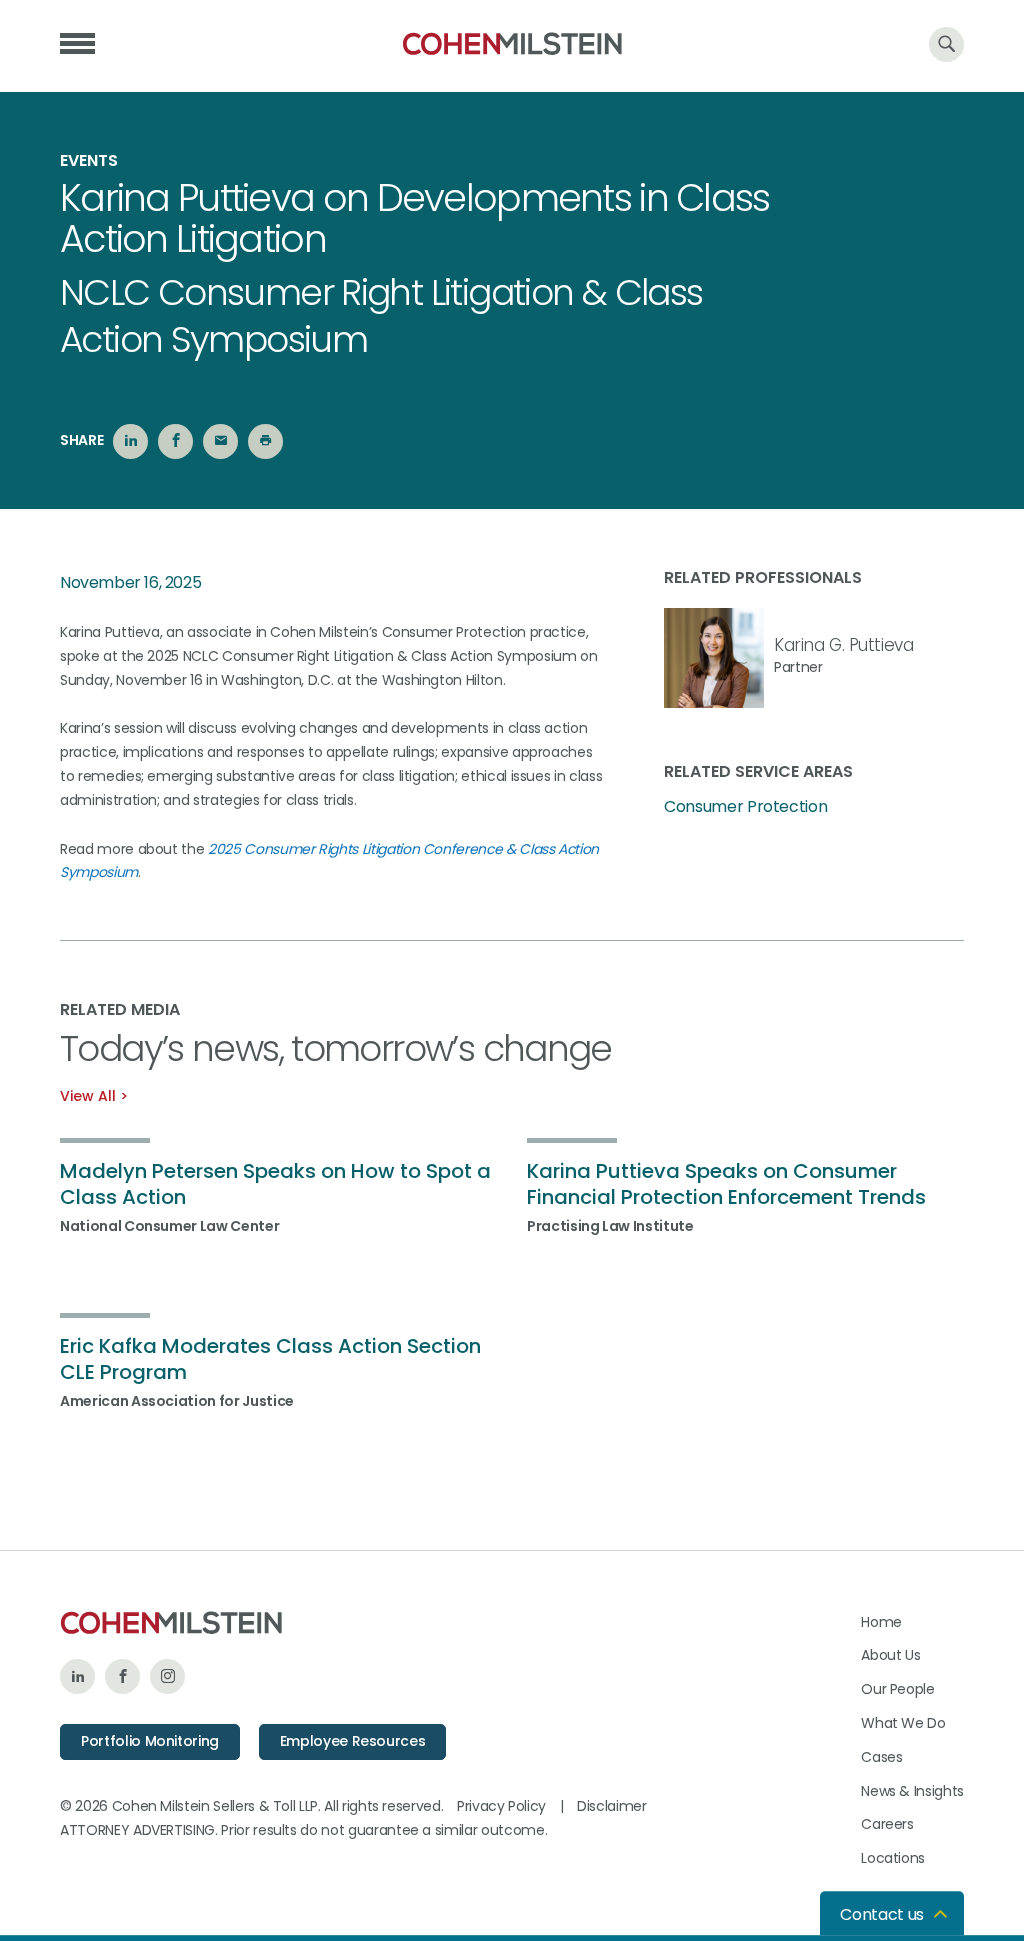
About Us (890, 1655)
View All (88, 1096)
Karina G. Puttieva (843, 645)
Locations (893, 1858)
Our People (898, 1689)
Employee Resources (353, 1741)
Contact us (882, 1914)
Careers (887, 1824)
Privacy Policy (501, 1806)
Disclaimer (612, 1806)
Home (881, 1622)
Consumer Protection (745, 807)
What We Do (903, 1723)
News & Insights (912, 1791)
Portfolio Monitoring (150, 1741)
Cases (881, 1757)
